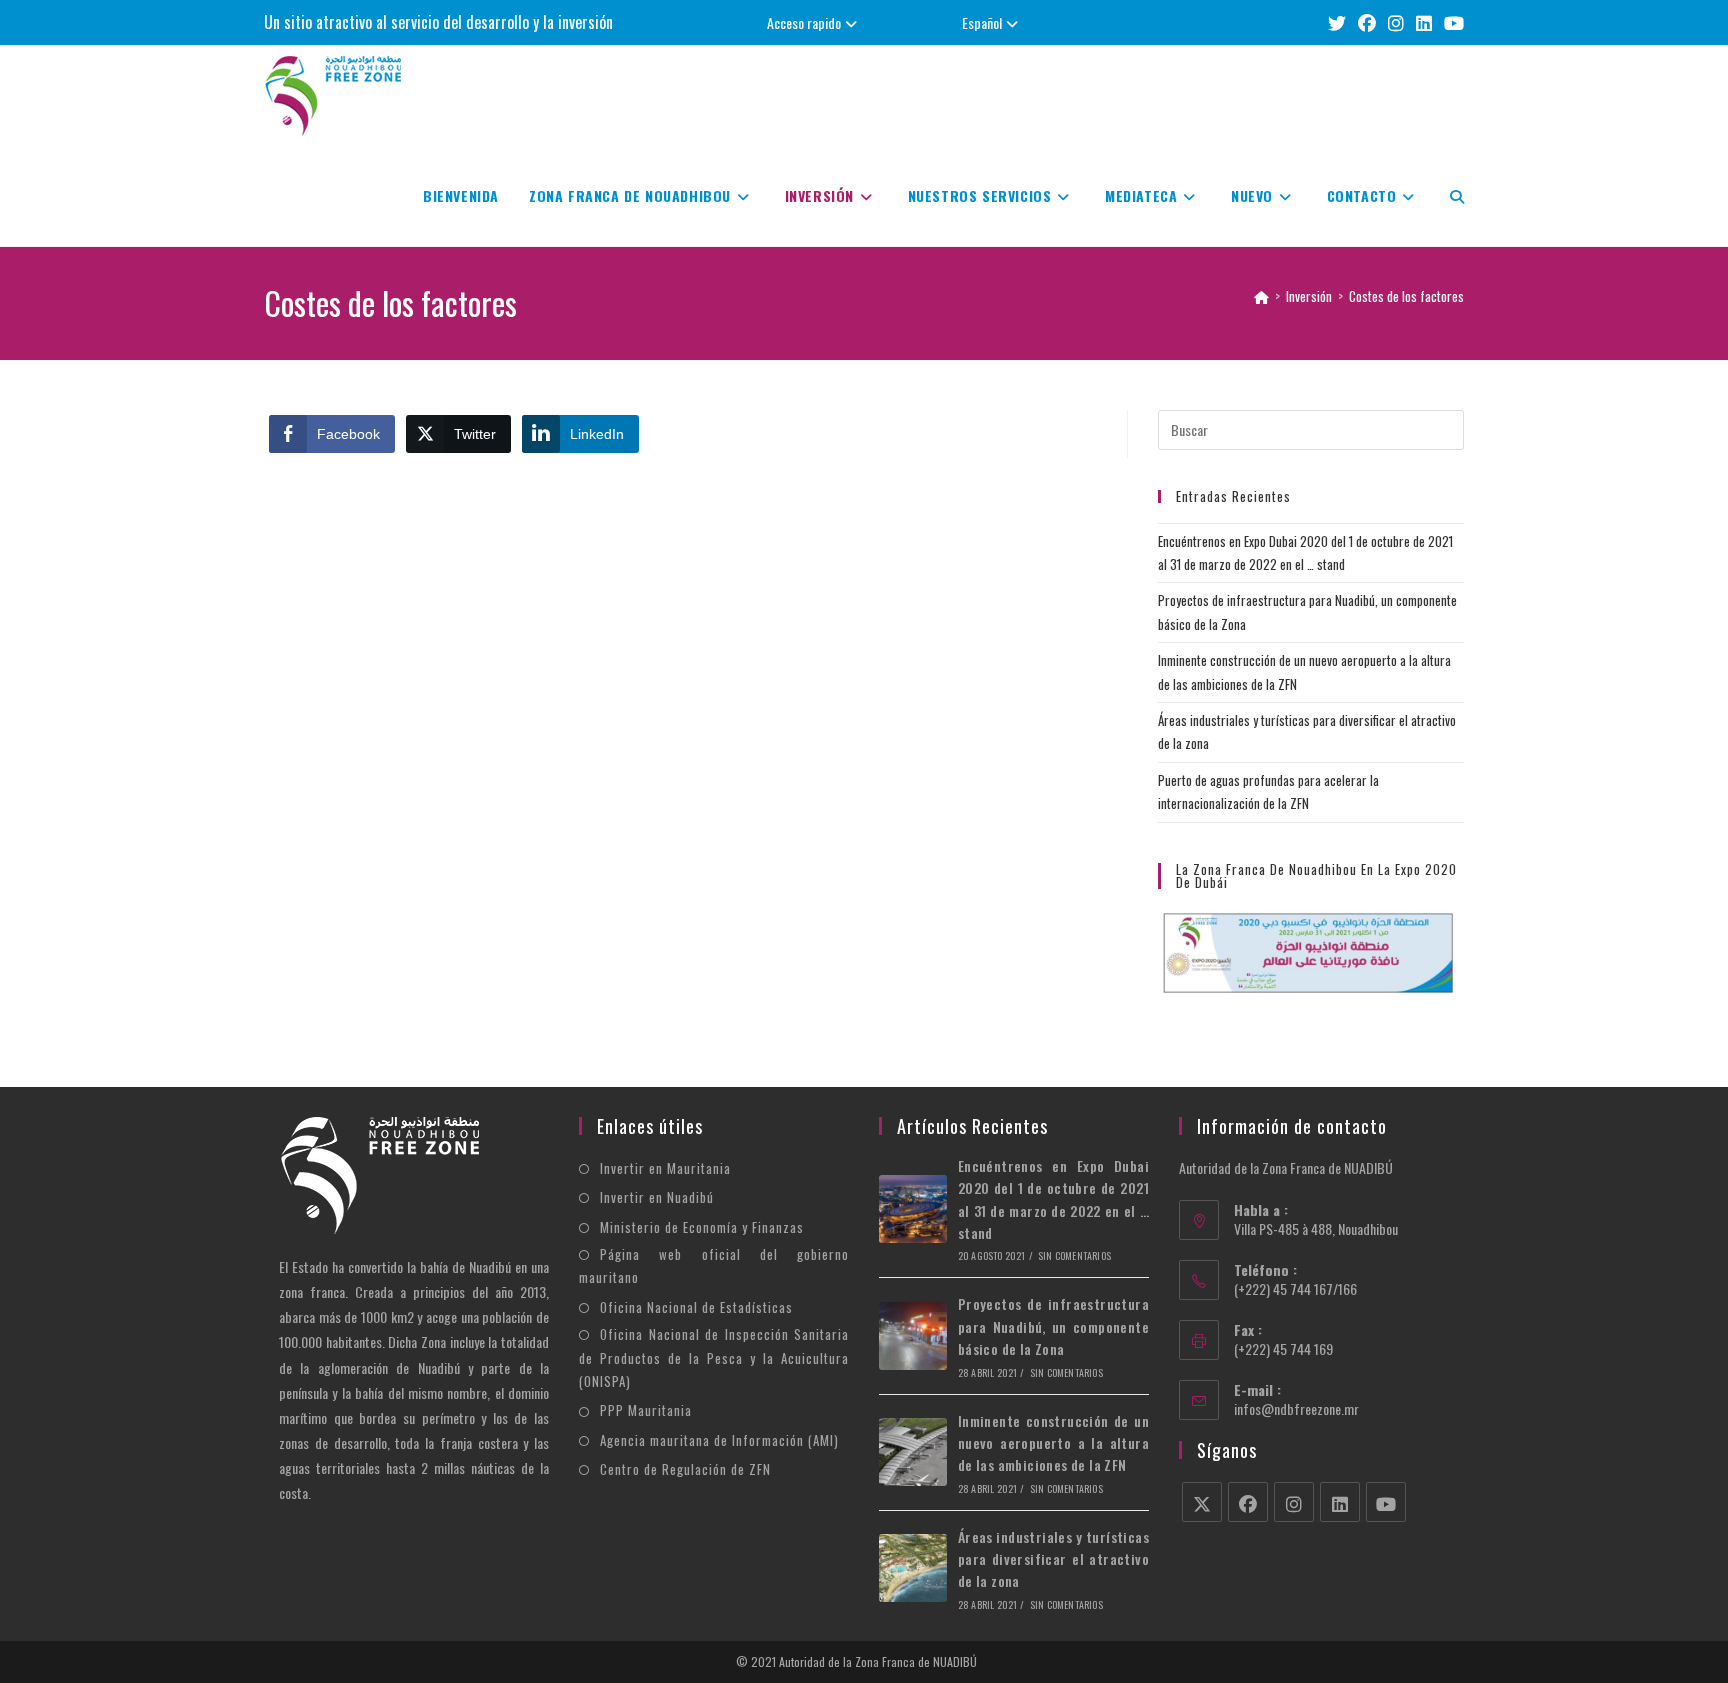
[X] (1202, 1502)
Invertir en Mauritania (665, 1168)
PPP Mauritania (646, 1410)
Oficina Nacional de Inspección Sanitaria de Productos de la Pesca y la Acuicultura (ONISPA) (714, 1357)
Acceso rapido (804, 22)
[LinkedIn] (1340, 1502)
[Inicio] (1261, 296)
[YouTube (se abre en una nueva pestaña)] (1451, 22)
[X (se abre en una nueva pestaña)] (1337, 22)
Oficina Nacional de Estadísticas (696, 1307)
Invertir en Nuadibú (657, 1197)
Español (982, 22)
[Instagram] (1294, 1502)
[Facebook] (1248, 1502)
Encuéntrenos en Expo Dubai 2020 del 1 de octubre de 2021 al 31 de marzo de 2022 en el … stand (1053, 1199)
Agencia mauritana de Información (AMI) (719, 1440)
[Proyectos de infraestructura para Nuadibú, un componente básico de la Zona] (913, 1336)
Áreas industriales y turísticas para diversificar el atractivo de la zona (1053, 1559)
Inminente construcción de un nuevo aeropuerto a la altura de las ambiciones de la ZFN (1053, 1443)
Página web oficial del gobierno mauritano (714, 1265)
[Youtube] (1386, 1502)
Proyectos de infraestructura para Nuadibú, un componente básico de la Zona (1053, 1326)
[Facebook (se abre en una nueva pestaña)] (1367, 22)
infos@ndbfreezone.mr (1296, 1408)
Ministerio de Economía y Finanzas (702, 1227)
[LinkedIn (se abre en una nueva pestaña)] (1424, 22)
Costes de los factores (1406, 296)
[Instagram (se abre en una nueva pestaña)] (1396, 22)
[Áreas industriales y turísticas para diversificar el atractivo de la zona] (913, 1568)
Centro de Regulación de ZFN (685, 1469)
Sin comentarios (1074, 1255)
